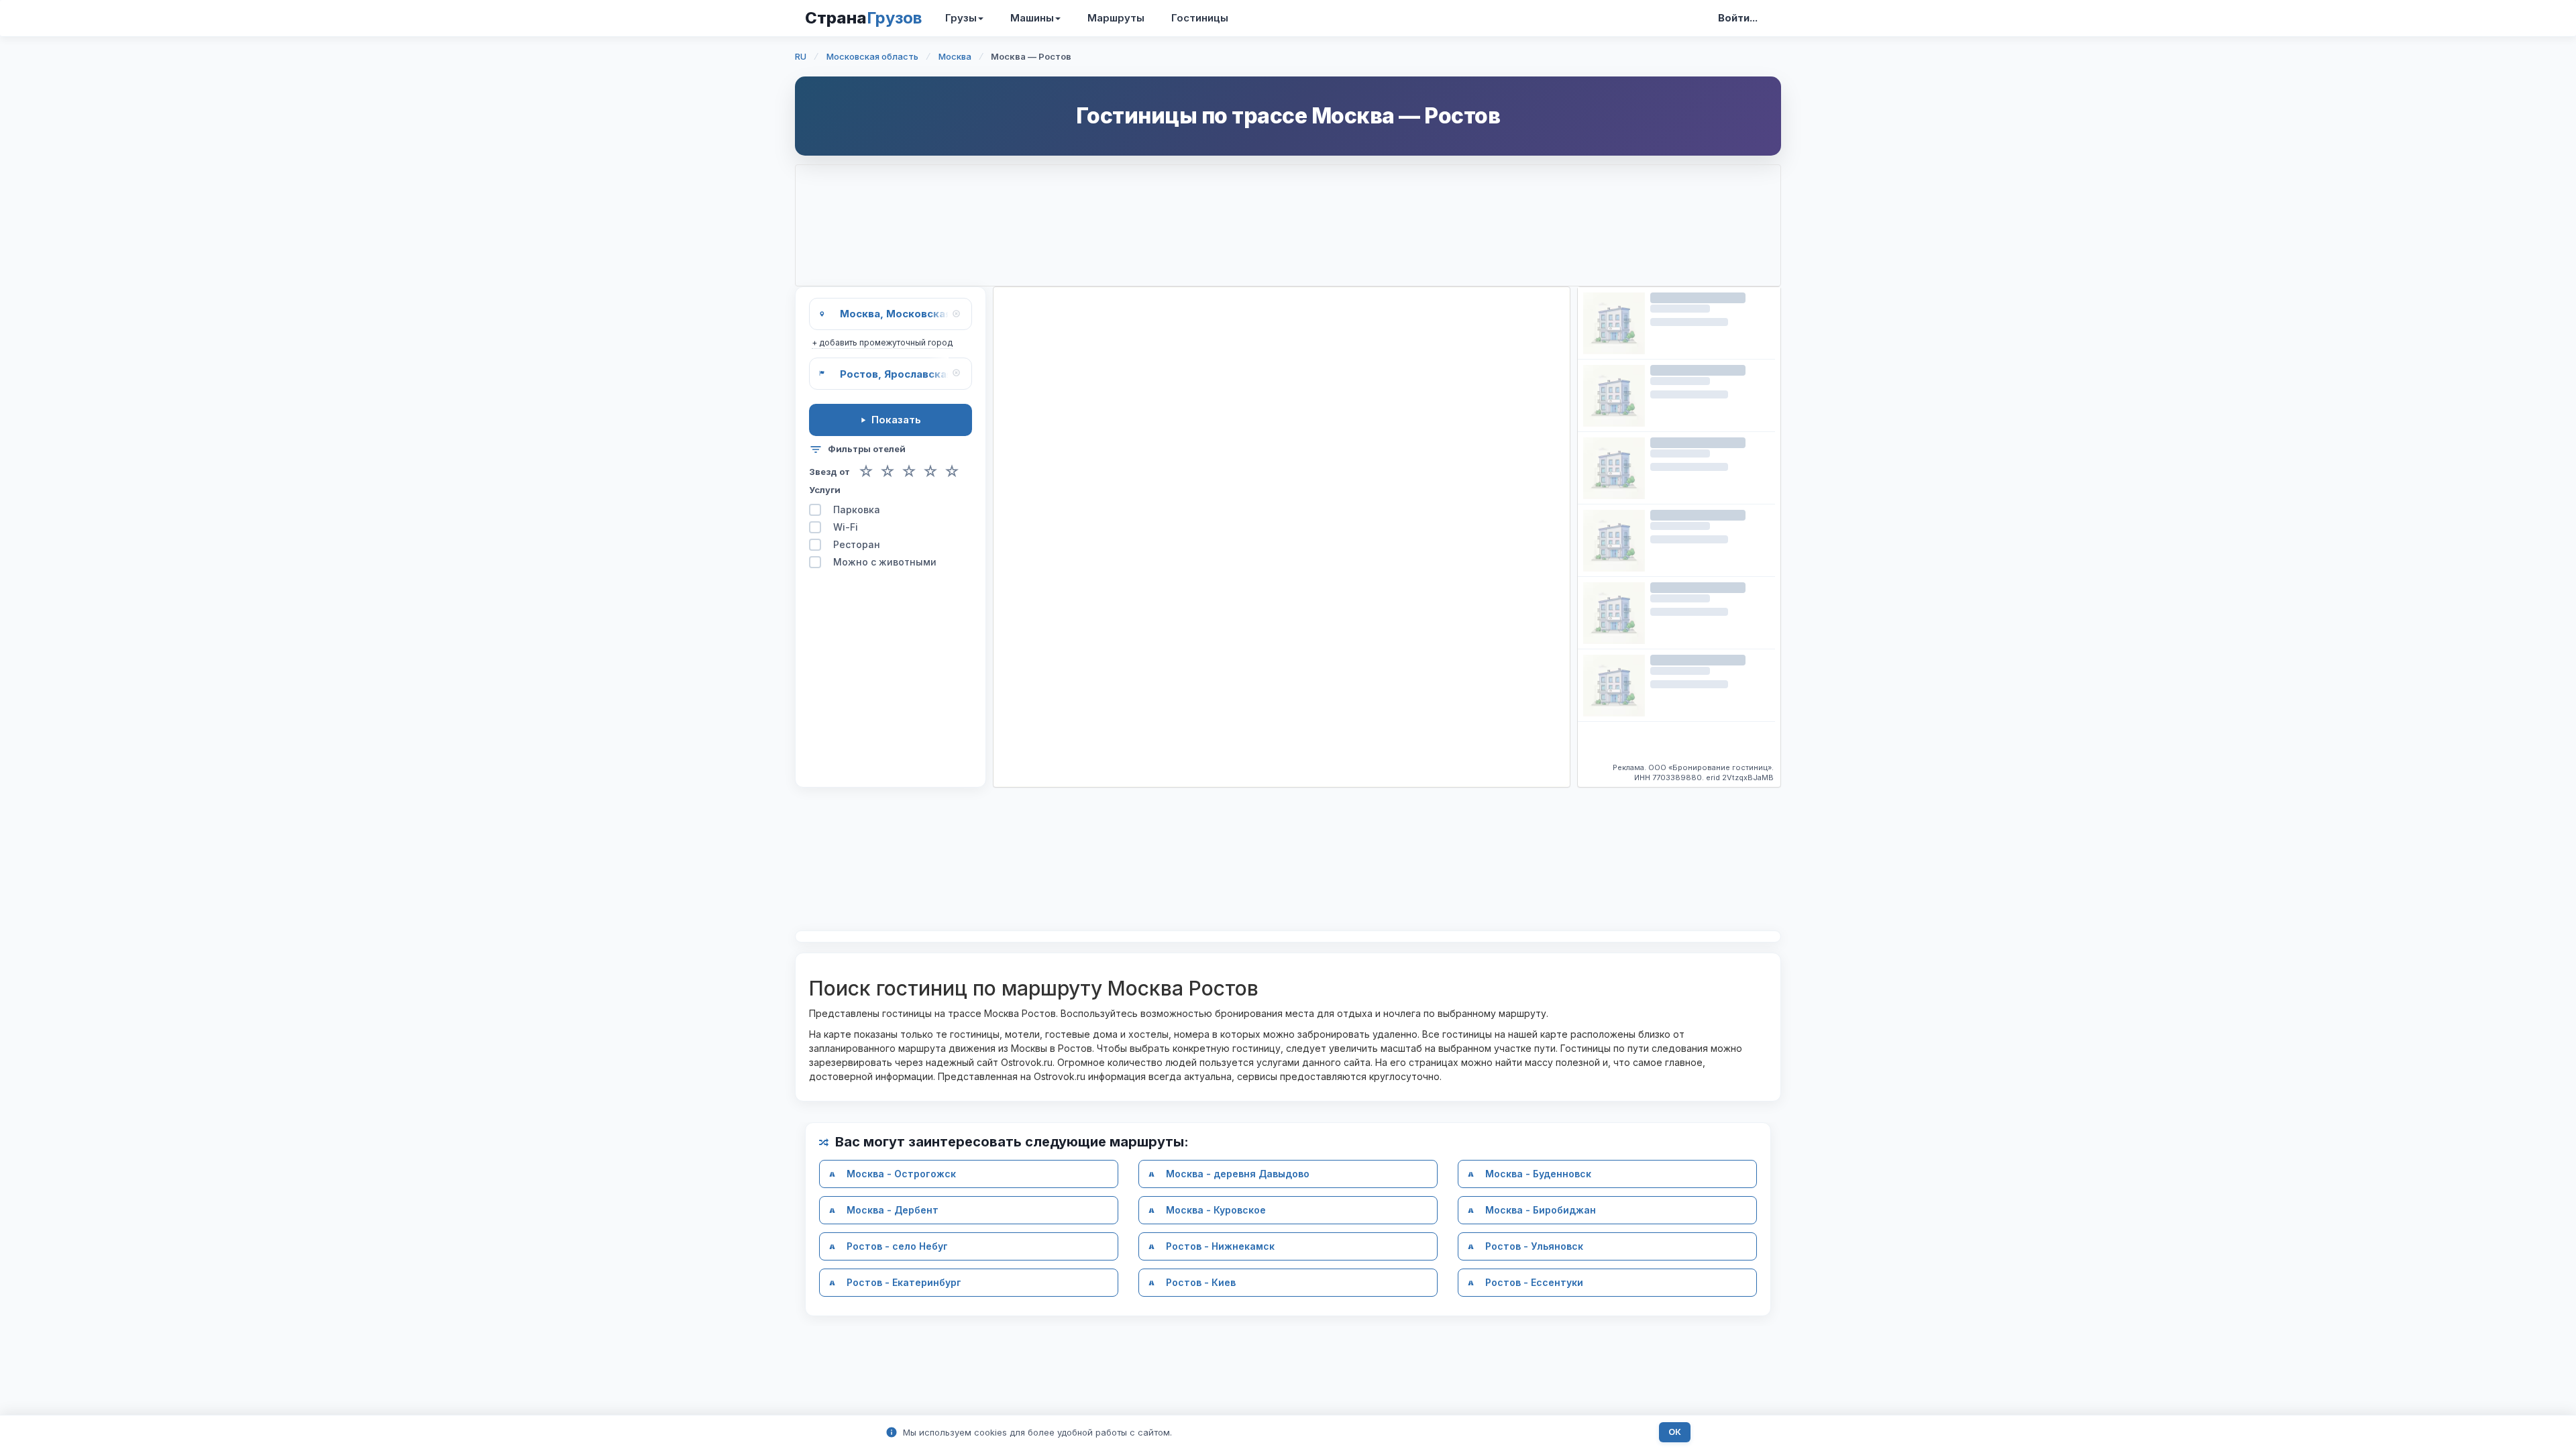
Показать (896, 420)
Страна (863, 18)
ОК (1675, 1432)
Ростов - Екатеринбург (904, 1282)
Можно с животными (885, 562)
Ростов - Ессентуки (1534, 1282)
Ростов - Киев (1201, 1282)
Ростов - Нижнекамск (1220, 1246)
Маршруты (1116, 18)
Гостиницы (1200, 18)
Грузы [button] (961, 18)
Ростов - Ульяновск (1534, 1246)
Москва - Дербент (893, 1210)
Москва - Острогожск (901, 1174)
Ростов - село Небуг (897, 1246)
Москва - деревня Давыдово (1238, 1174)
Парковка (857, 509)
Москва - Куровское (1216, 1210)
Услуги (825, 490)
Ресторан (857, 544)
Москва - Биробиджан (1541, 1210)
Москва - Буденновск (1538, 1174)
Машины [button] (1032, 18)
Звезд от (829, 472)
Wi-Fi (846, 527)
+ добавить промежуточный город (882, 342)
